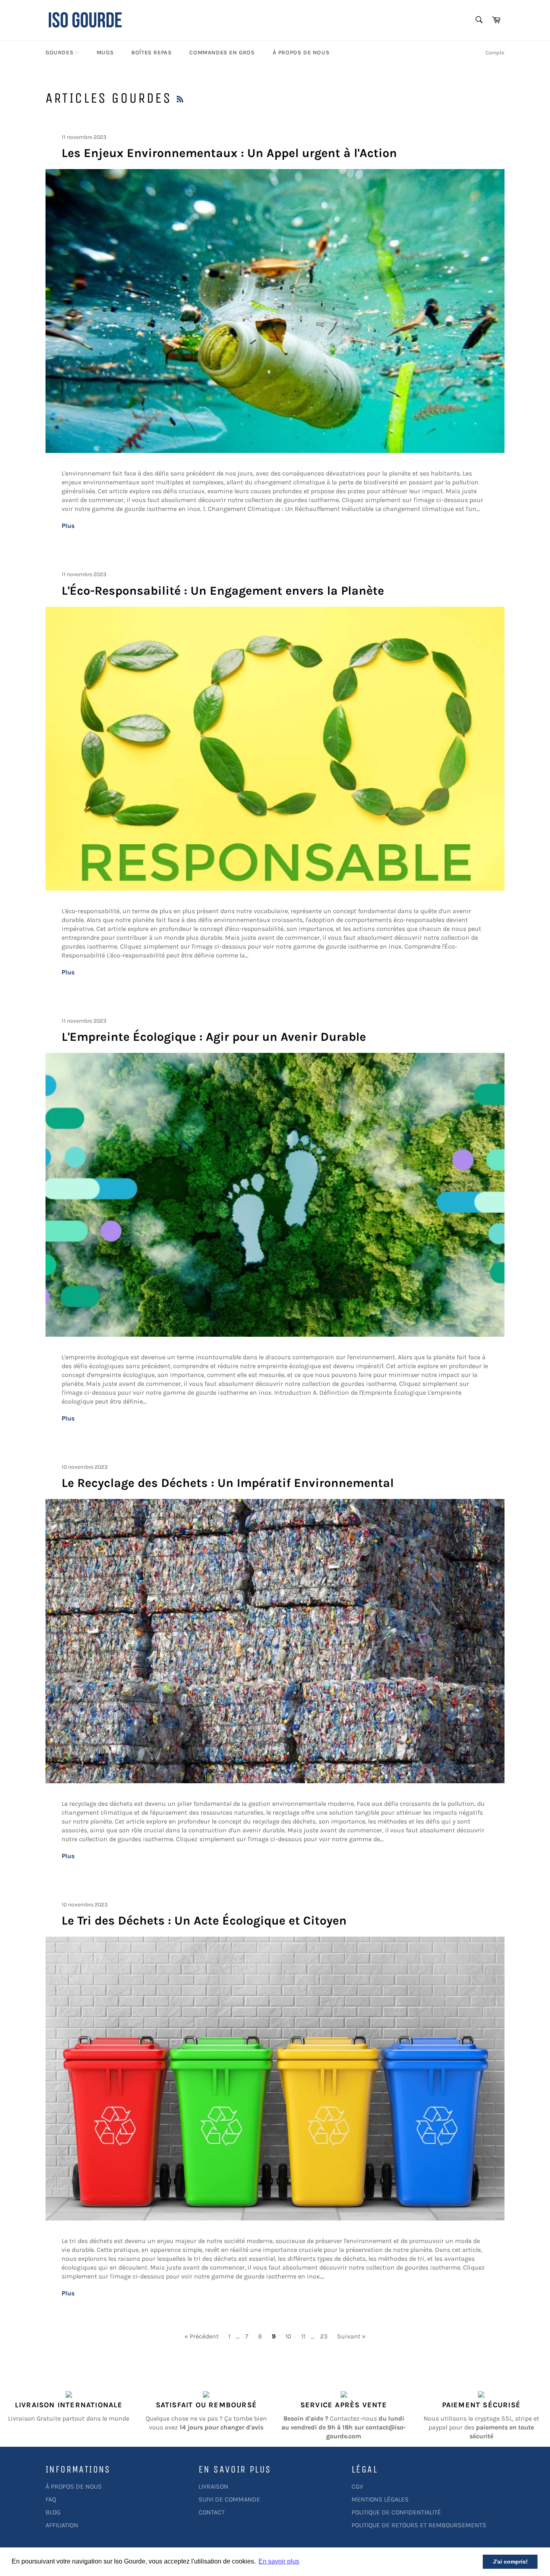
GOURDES (60, 53)
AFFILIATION (62, 2525)
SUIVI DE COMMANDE (229, 2499)
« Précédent (202, 2336)
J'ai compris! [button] (510, 2562)
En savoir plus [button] (279, 2561)
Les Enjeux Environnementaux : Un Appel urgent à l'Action (229, 153)
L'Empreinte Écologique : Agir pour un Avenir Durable (214, 1037)
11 (303, 2336)
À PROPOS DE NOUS (301, 53)
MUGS (105, 53)
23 (324, 2336)
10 (288, 2336)
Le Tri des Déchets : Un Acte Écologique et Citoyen (204, 1921)
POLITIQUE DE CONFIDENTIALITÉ (396, 2512)
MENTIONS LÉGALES (380, 2499)
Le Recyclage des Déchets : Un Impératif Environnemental (228, 1483)
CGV (357, 2486)
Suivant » (351, 2336)
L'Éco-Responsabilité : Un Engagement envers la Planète (223, 591)
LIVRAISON (213, 2486)
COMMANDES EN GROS (222, 53)
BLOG (53, 2512)
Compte (495, 53)
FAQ (51, 2499)
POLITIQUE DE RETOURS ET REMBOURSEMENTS (419, 2525)
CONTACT (212, 2512)
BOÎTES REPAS (151, 53)
